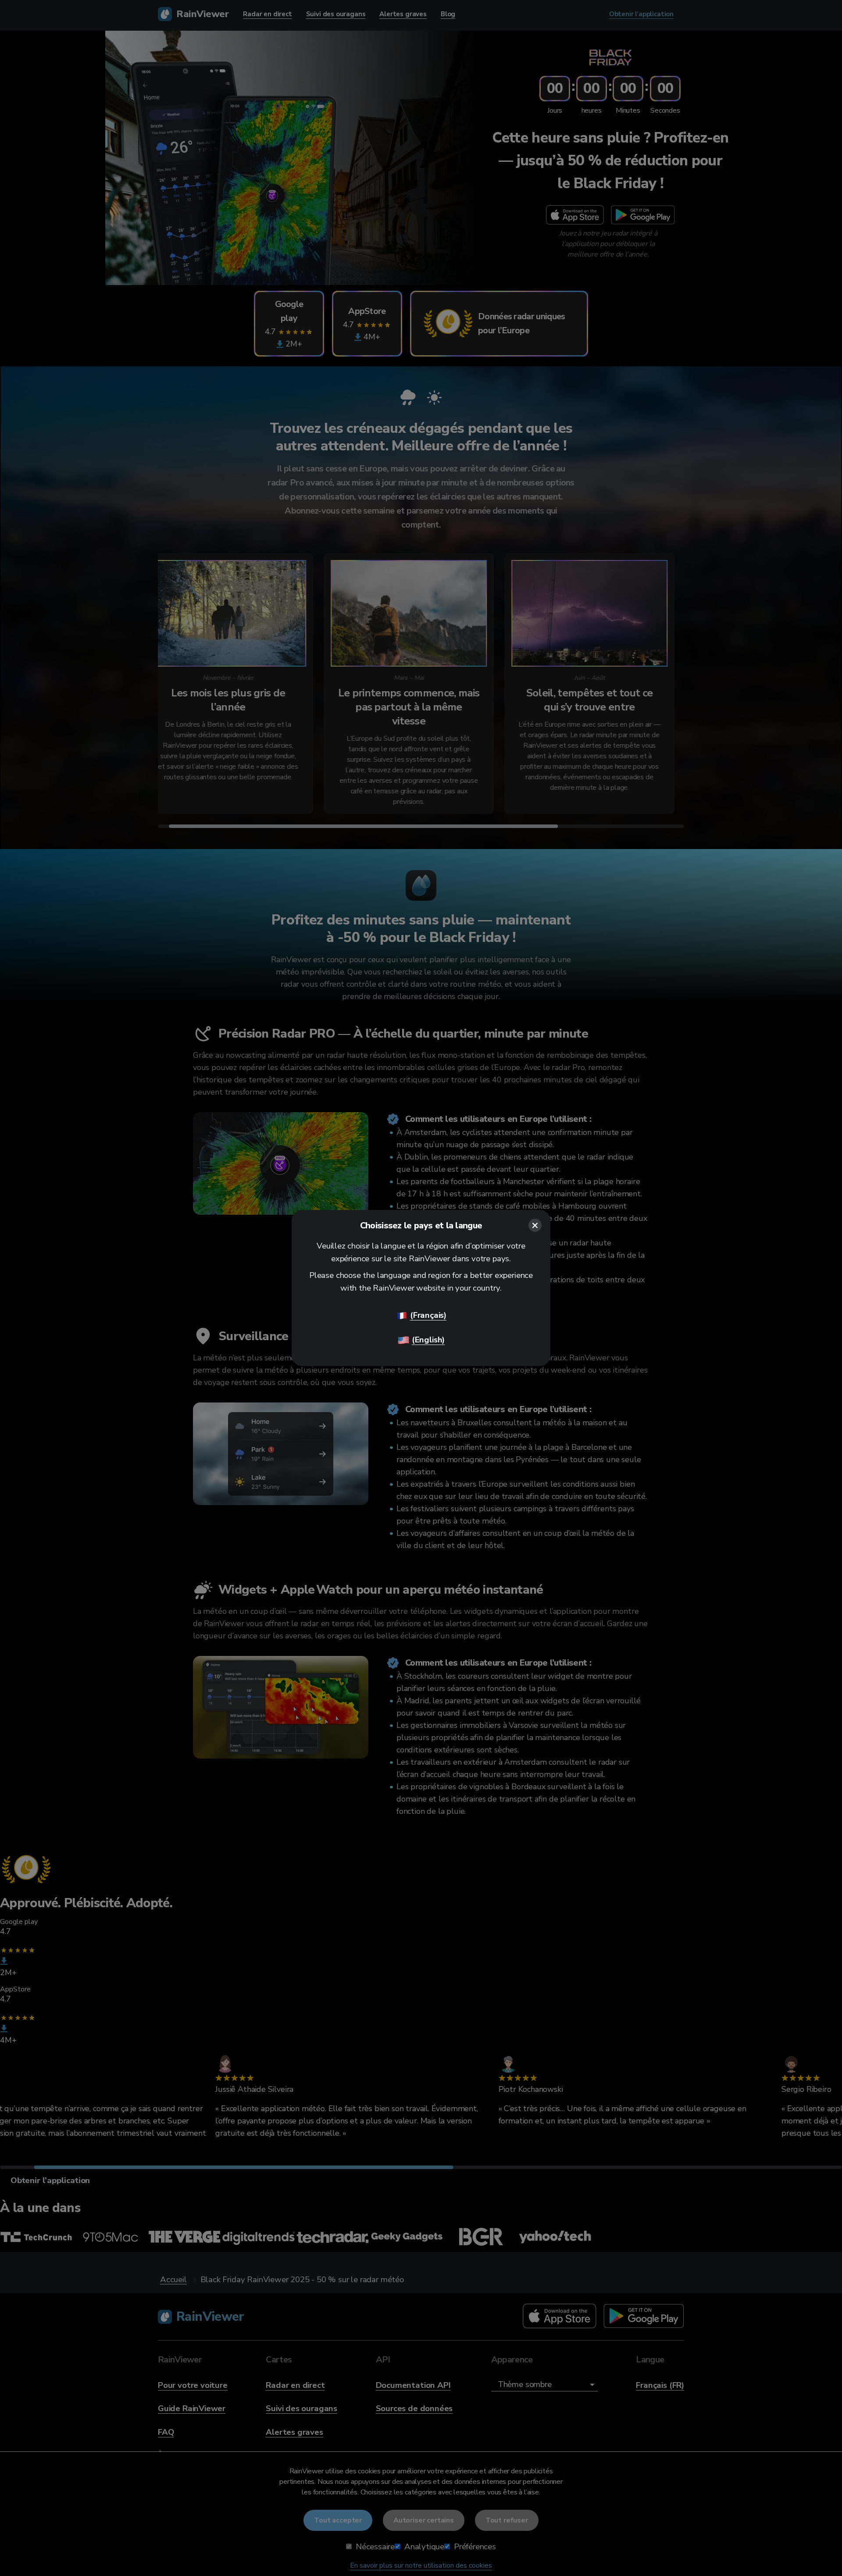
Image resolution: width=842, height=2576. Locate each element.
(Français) (428, 1315)
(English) (428, 1340)
